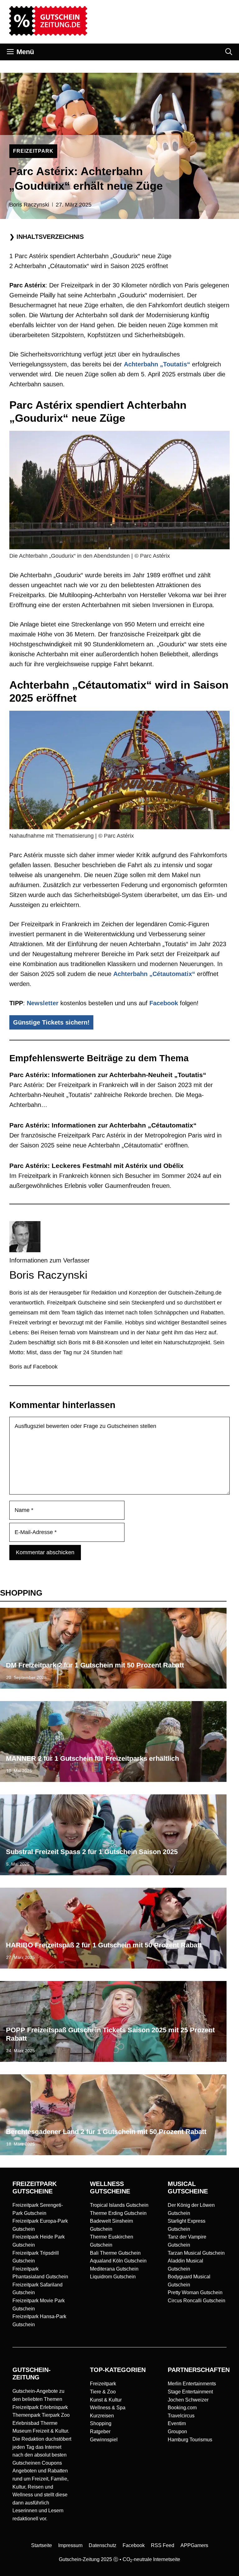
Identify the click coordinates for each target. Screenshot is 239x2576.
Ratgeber (100, 2432)
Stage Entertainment (190, 2392)
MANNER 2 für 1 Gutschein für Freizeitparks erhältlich (92, 1758)
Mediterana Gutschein (114, 2269)
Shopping (101, 2423)
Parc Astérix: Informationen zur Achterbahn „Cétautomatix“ (103, 1125)
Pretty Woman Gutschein (195, 2292)
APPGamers (194, 2545)
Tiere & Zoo (103, 2392)
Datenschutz (103, 2545)
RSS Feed (163, 2545)
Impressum (70, 2545)
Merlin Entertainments (192, 2384)
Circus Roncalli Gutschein (197, 2301)
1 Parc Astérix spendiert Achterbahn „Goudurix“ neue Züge (90, 256)
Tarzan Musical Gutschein (196, 2253)
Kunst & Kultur (106, 2400)
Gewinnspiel (104, 2440)
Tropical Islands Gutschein (119, 2205)
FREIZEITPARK (33, 151)
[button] (229, 52)
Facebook (164, 1003)
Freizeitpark (103, 2384)
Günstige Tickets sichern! (51, 1022)
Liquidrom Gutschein (113, 2277)
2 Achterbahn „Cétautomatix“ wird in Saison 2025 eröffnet (89, 266)
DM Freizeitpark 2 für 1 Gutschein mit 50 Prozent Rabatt (95, 1665)
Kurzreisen (102, 2416)
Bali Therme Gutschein (115, 2253)
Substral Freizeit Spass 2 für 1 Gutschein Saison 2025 (92, 1852)
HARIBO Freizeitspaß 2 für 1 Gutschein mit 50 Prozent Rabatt (104, 1945)
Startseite (42, 2545)
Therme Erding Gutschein (118, 2213)
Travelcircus (181, 2416)
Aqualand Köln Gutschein (118, 2261)
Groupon (177, 2432)
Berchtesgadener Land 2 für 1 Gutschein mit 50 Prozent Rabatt (106, 2132)
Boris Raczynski (29, 205)
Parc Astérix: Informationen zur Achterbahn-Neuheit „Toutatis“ (108, 1075)
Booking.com (182, 2408)
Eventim (177, 2423)
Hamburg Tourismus (190, 2440)
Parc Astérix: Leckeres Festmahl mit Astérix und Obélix (96, 1166)
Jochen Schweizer (188, 2400)
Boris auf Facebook (33, 1367)
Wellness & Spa (108, 2408)
